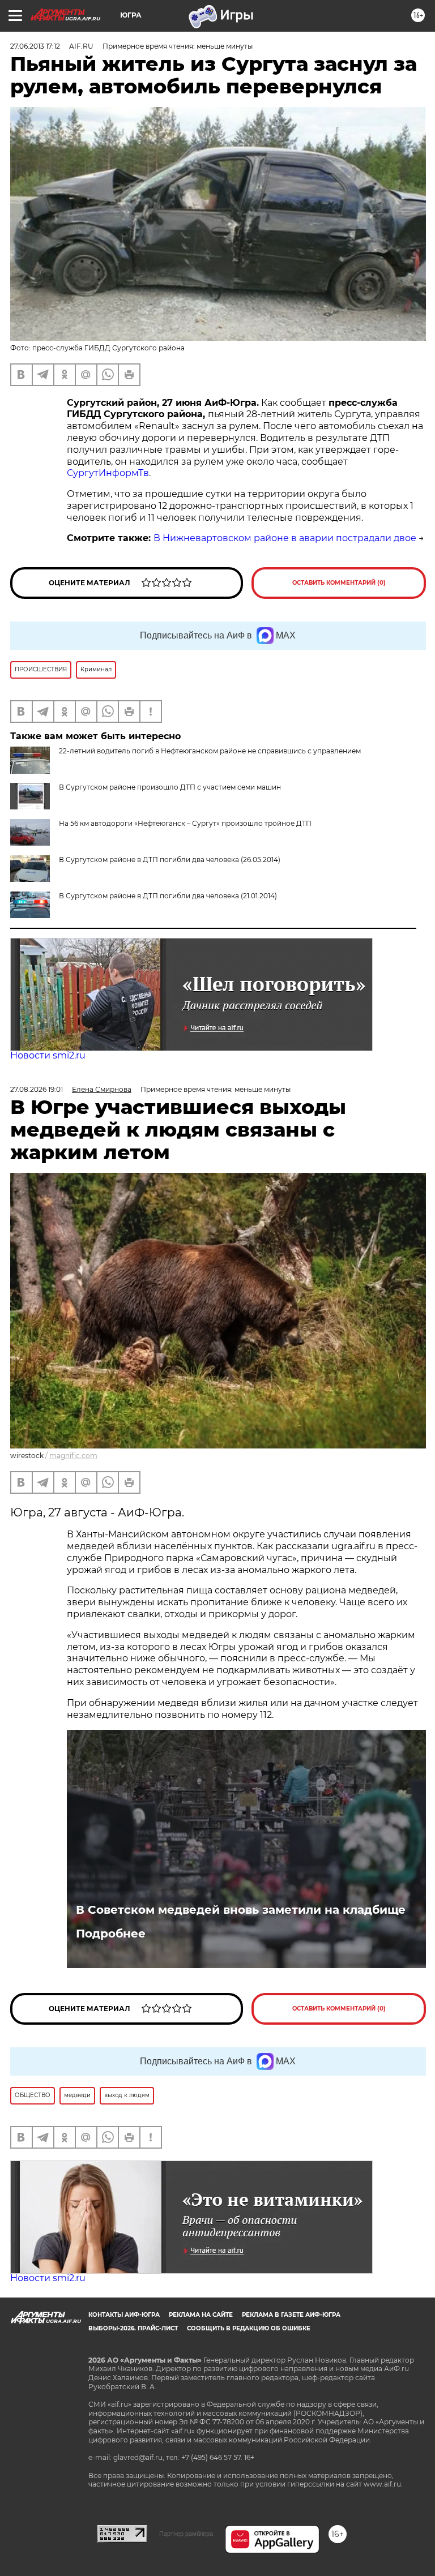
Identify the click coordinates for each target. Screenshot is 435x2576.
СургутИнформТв (108, 473)
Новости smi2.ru (48, 1055)
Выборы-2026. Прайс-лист (133, 2328)
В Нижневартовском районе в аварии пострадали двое (285, 538)
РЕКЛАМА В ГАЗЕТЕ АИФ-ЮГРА (291, 2315)
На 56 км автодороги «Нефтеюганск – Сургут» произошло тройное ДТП (185, 823)
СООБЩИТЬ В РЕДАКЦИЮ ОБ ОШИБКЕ (249, 2328)
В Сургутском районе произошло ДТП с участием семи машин (170, 787)
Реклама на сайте (201, 2315)
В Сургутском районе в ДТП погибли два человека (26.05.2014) (170, 860)
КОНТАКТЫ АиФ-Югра (124, 2315)
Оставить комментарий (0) (339, 583)
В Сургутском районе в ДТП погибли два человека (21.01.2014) (168, 896)
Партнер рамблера (186, 2534)
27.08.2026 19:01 (37, 1089)
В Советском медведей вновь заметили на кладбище (241, 1910)
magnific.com (73, 1456)
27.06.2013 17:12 (35, 46)
